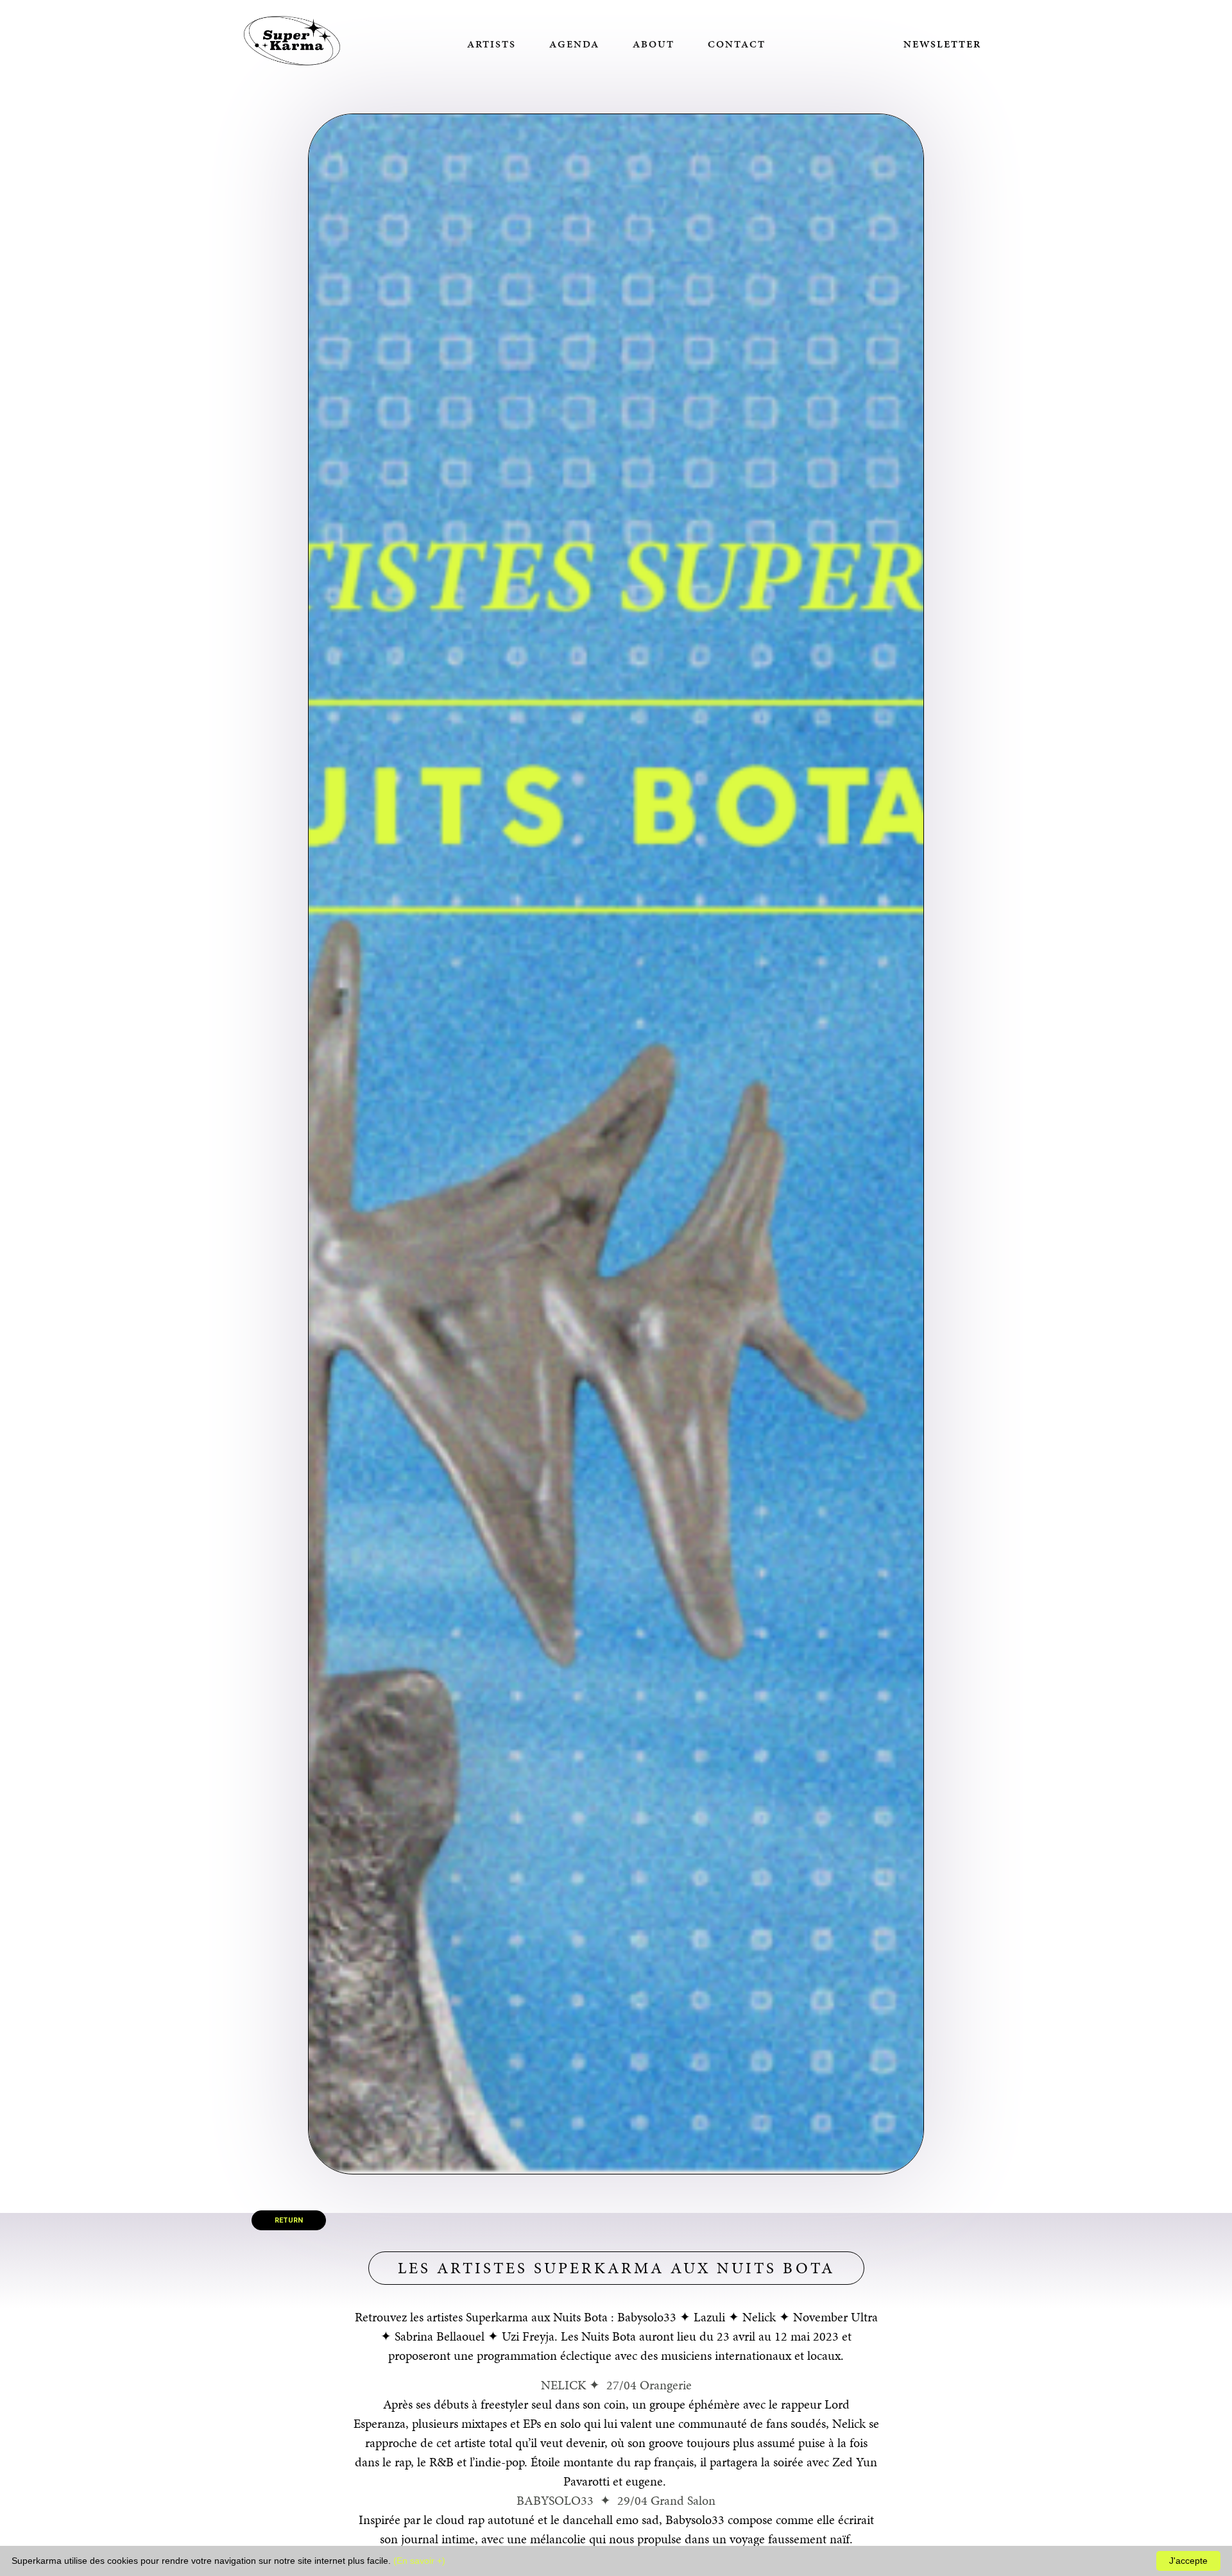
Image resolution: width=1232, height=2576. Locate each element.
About (654, 44)
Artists (492, 44)
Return (289, 2220)
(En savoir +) (419, 2561)
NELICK (565, 2385)
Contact (737, 44)
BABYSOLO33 (555, 2500)
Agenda (574, 44)
